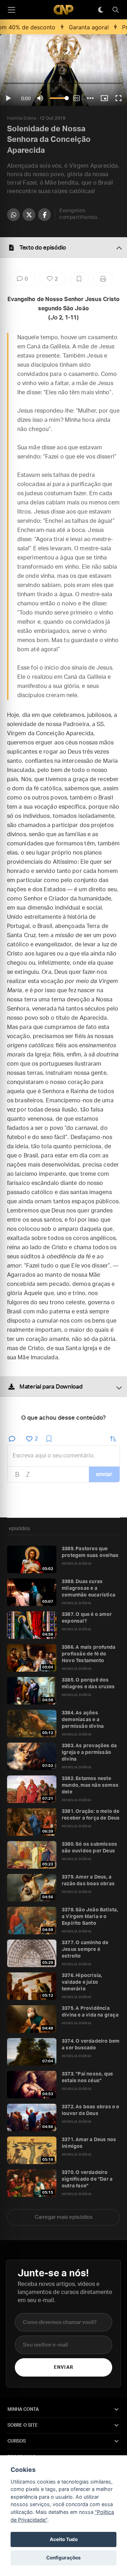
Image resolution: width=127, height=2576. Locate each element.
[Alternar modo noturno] (101, 10)
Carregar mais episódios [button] (64, 2217)
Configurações (64, 2558)
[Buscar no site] (115, 10)
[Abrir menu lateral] (11, 10)
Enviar (63, 2368)
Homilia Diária (21, 118)
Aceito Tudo (64, 2539)
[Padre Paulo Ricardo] (64, 10)
